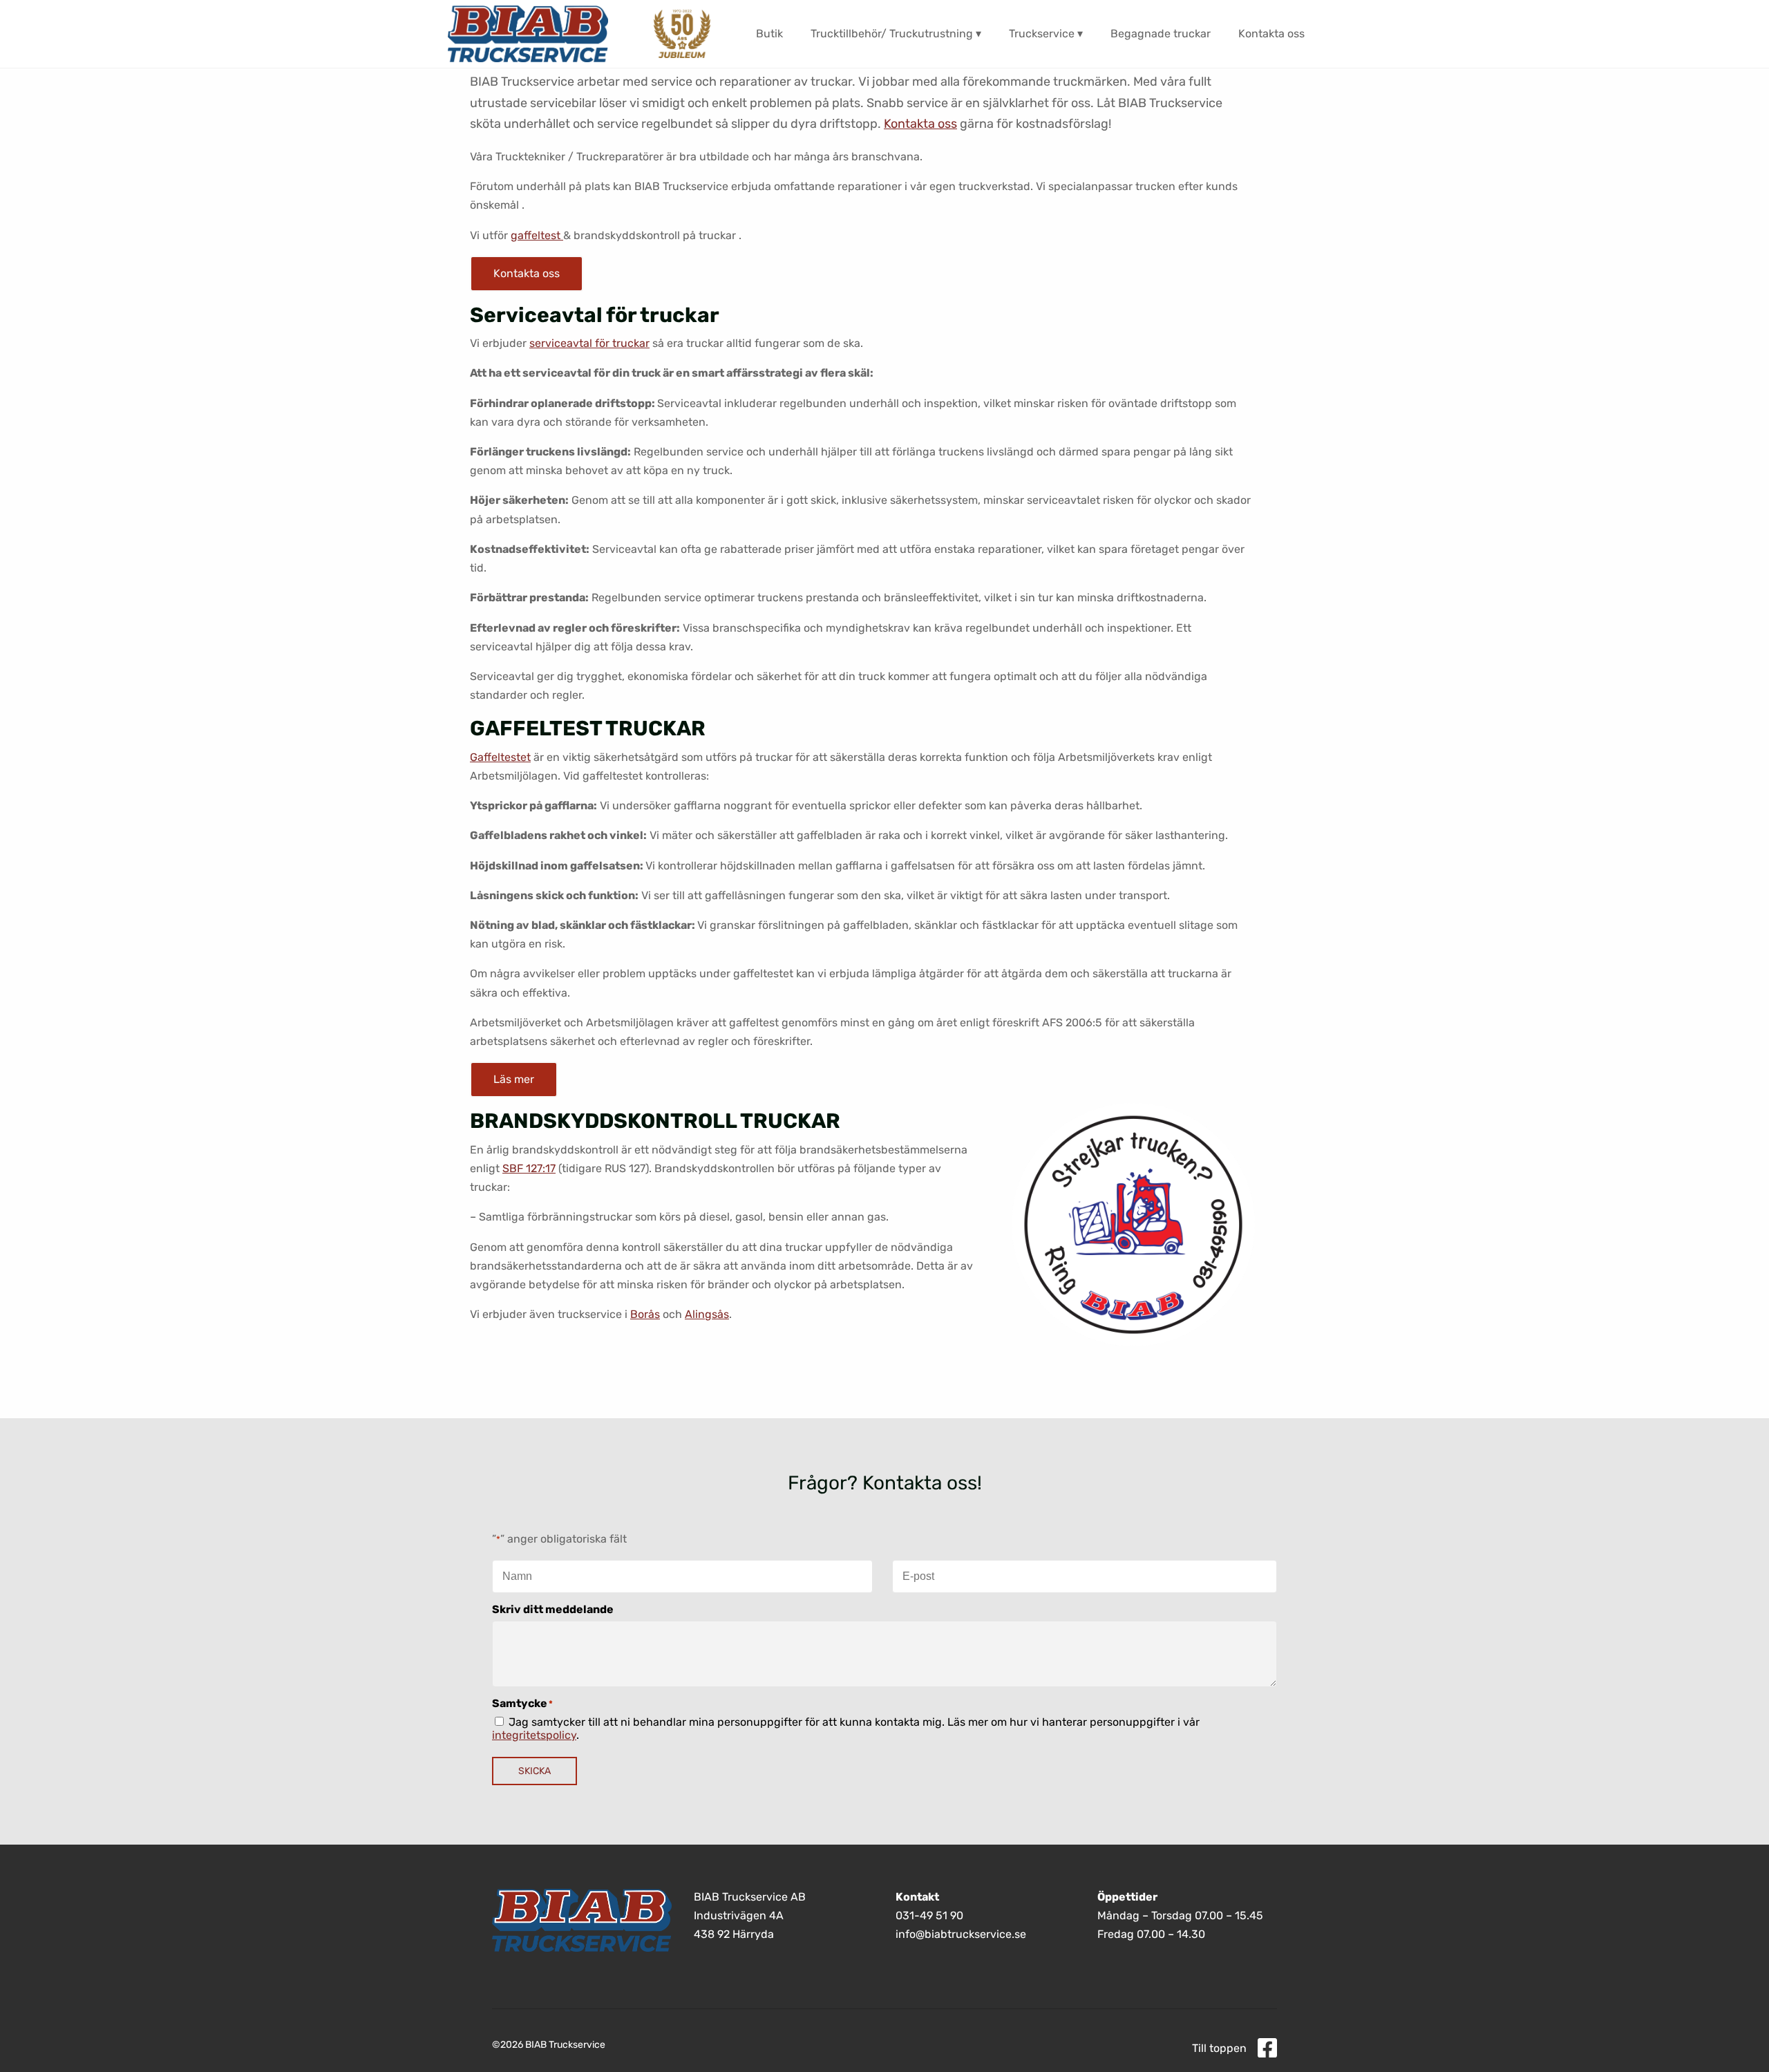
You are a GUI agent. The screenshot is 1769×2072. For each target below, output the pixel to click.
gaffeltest (537, 235)
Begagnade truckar (1161, 34)
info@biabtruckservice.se (961, 1935)
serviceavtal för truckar (589, 343)
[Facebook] (1267, 2049)
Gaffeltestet (500, 757)
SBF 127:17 (529, 1168)
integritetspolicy (534, 1735)
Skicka (535, 1771)
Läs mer (514, 1079)
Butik (769, 34)
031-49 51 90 (929, 1915)
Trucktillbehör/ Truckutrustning (892, 34)
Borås (645, 1314)
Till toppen (1219, 2048)
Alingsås (707, 1314)
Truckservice (1042, 34)
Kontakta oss (1271, 34)
